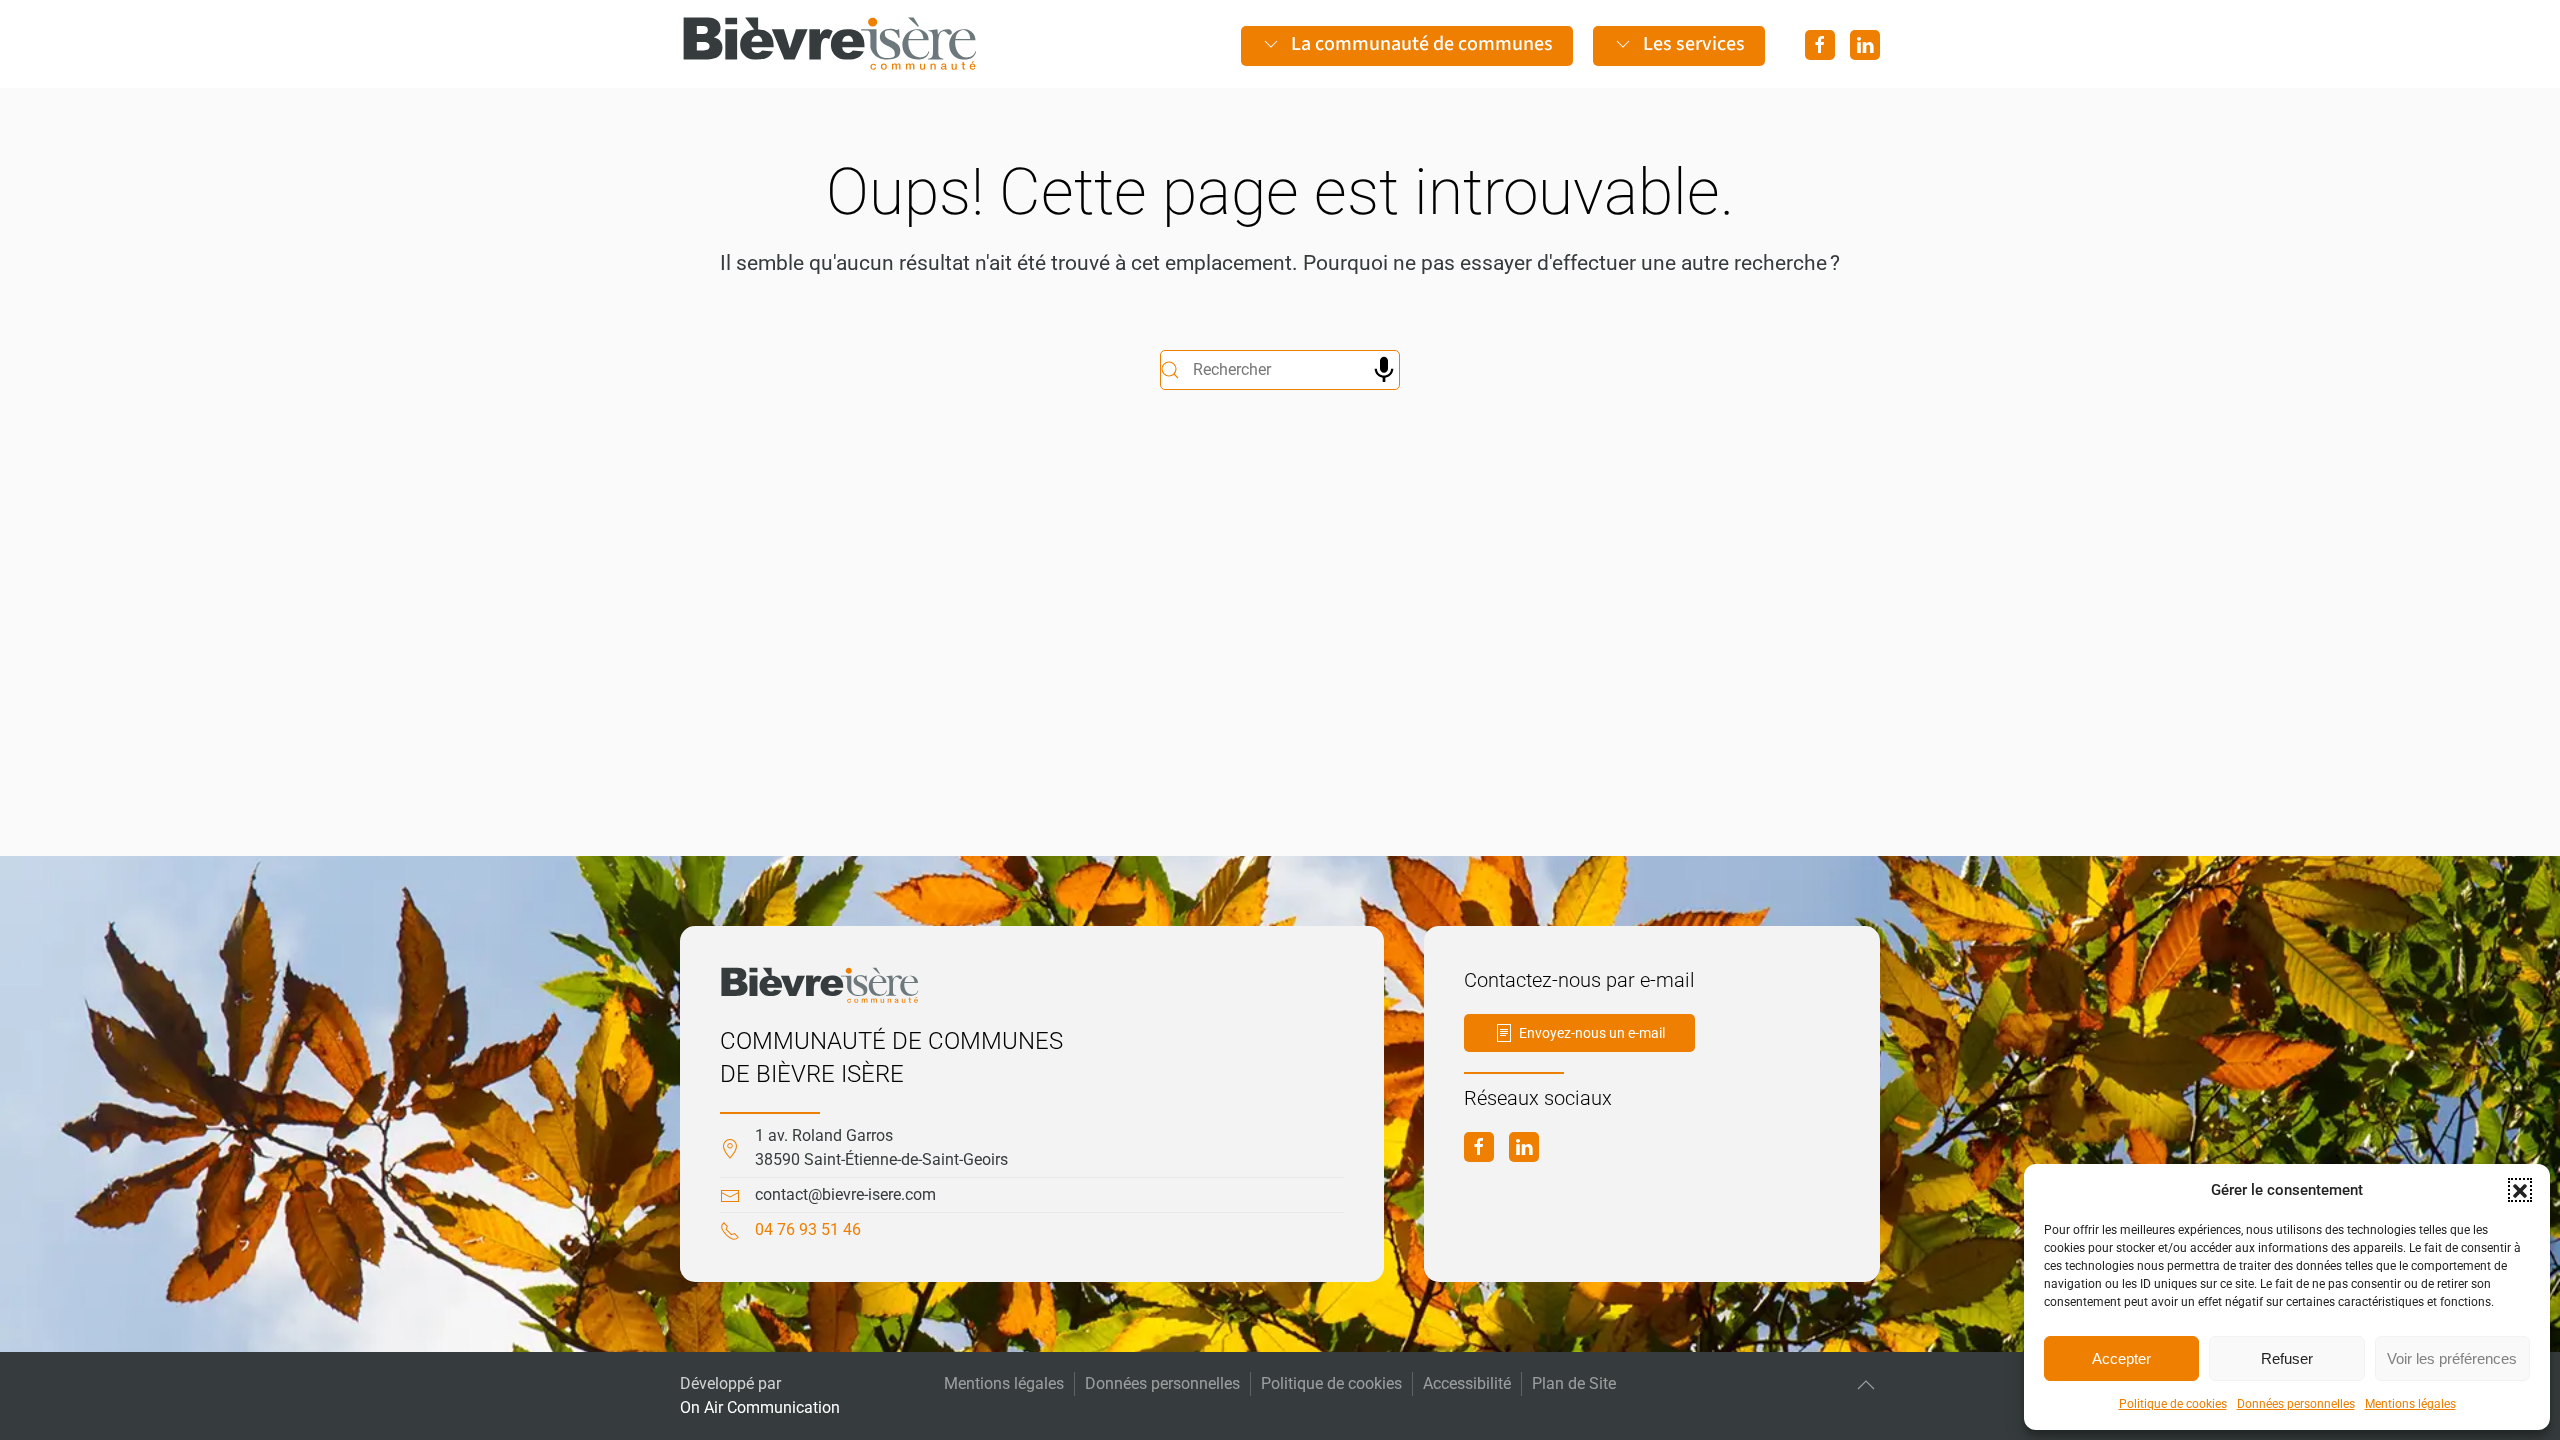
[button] (2520, 1190)
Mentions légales (2410, 1404)
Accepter (2121, 1358)
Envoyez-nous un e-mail (1592, 1033)
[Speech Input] (1384, 370)
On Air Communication (760, 1407)
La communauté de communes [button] (1422, 44)
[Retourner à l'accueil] (830, 44)
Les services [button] (1694, 44)
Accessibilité (1467, 1383)
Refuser (2287, 1358)
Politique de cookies (2173, 1404)
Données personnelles (2296, 1404)
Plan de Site (1574, 1383)
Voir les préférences (2452, 1358)
